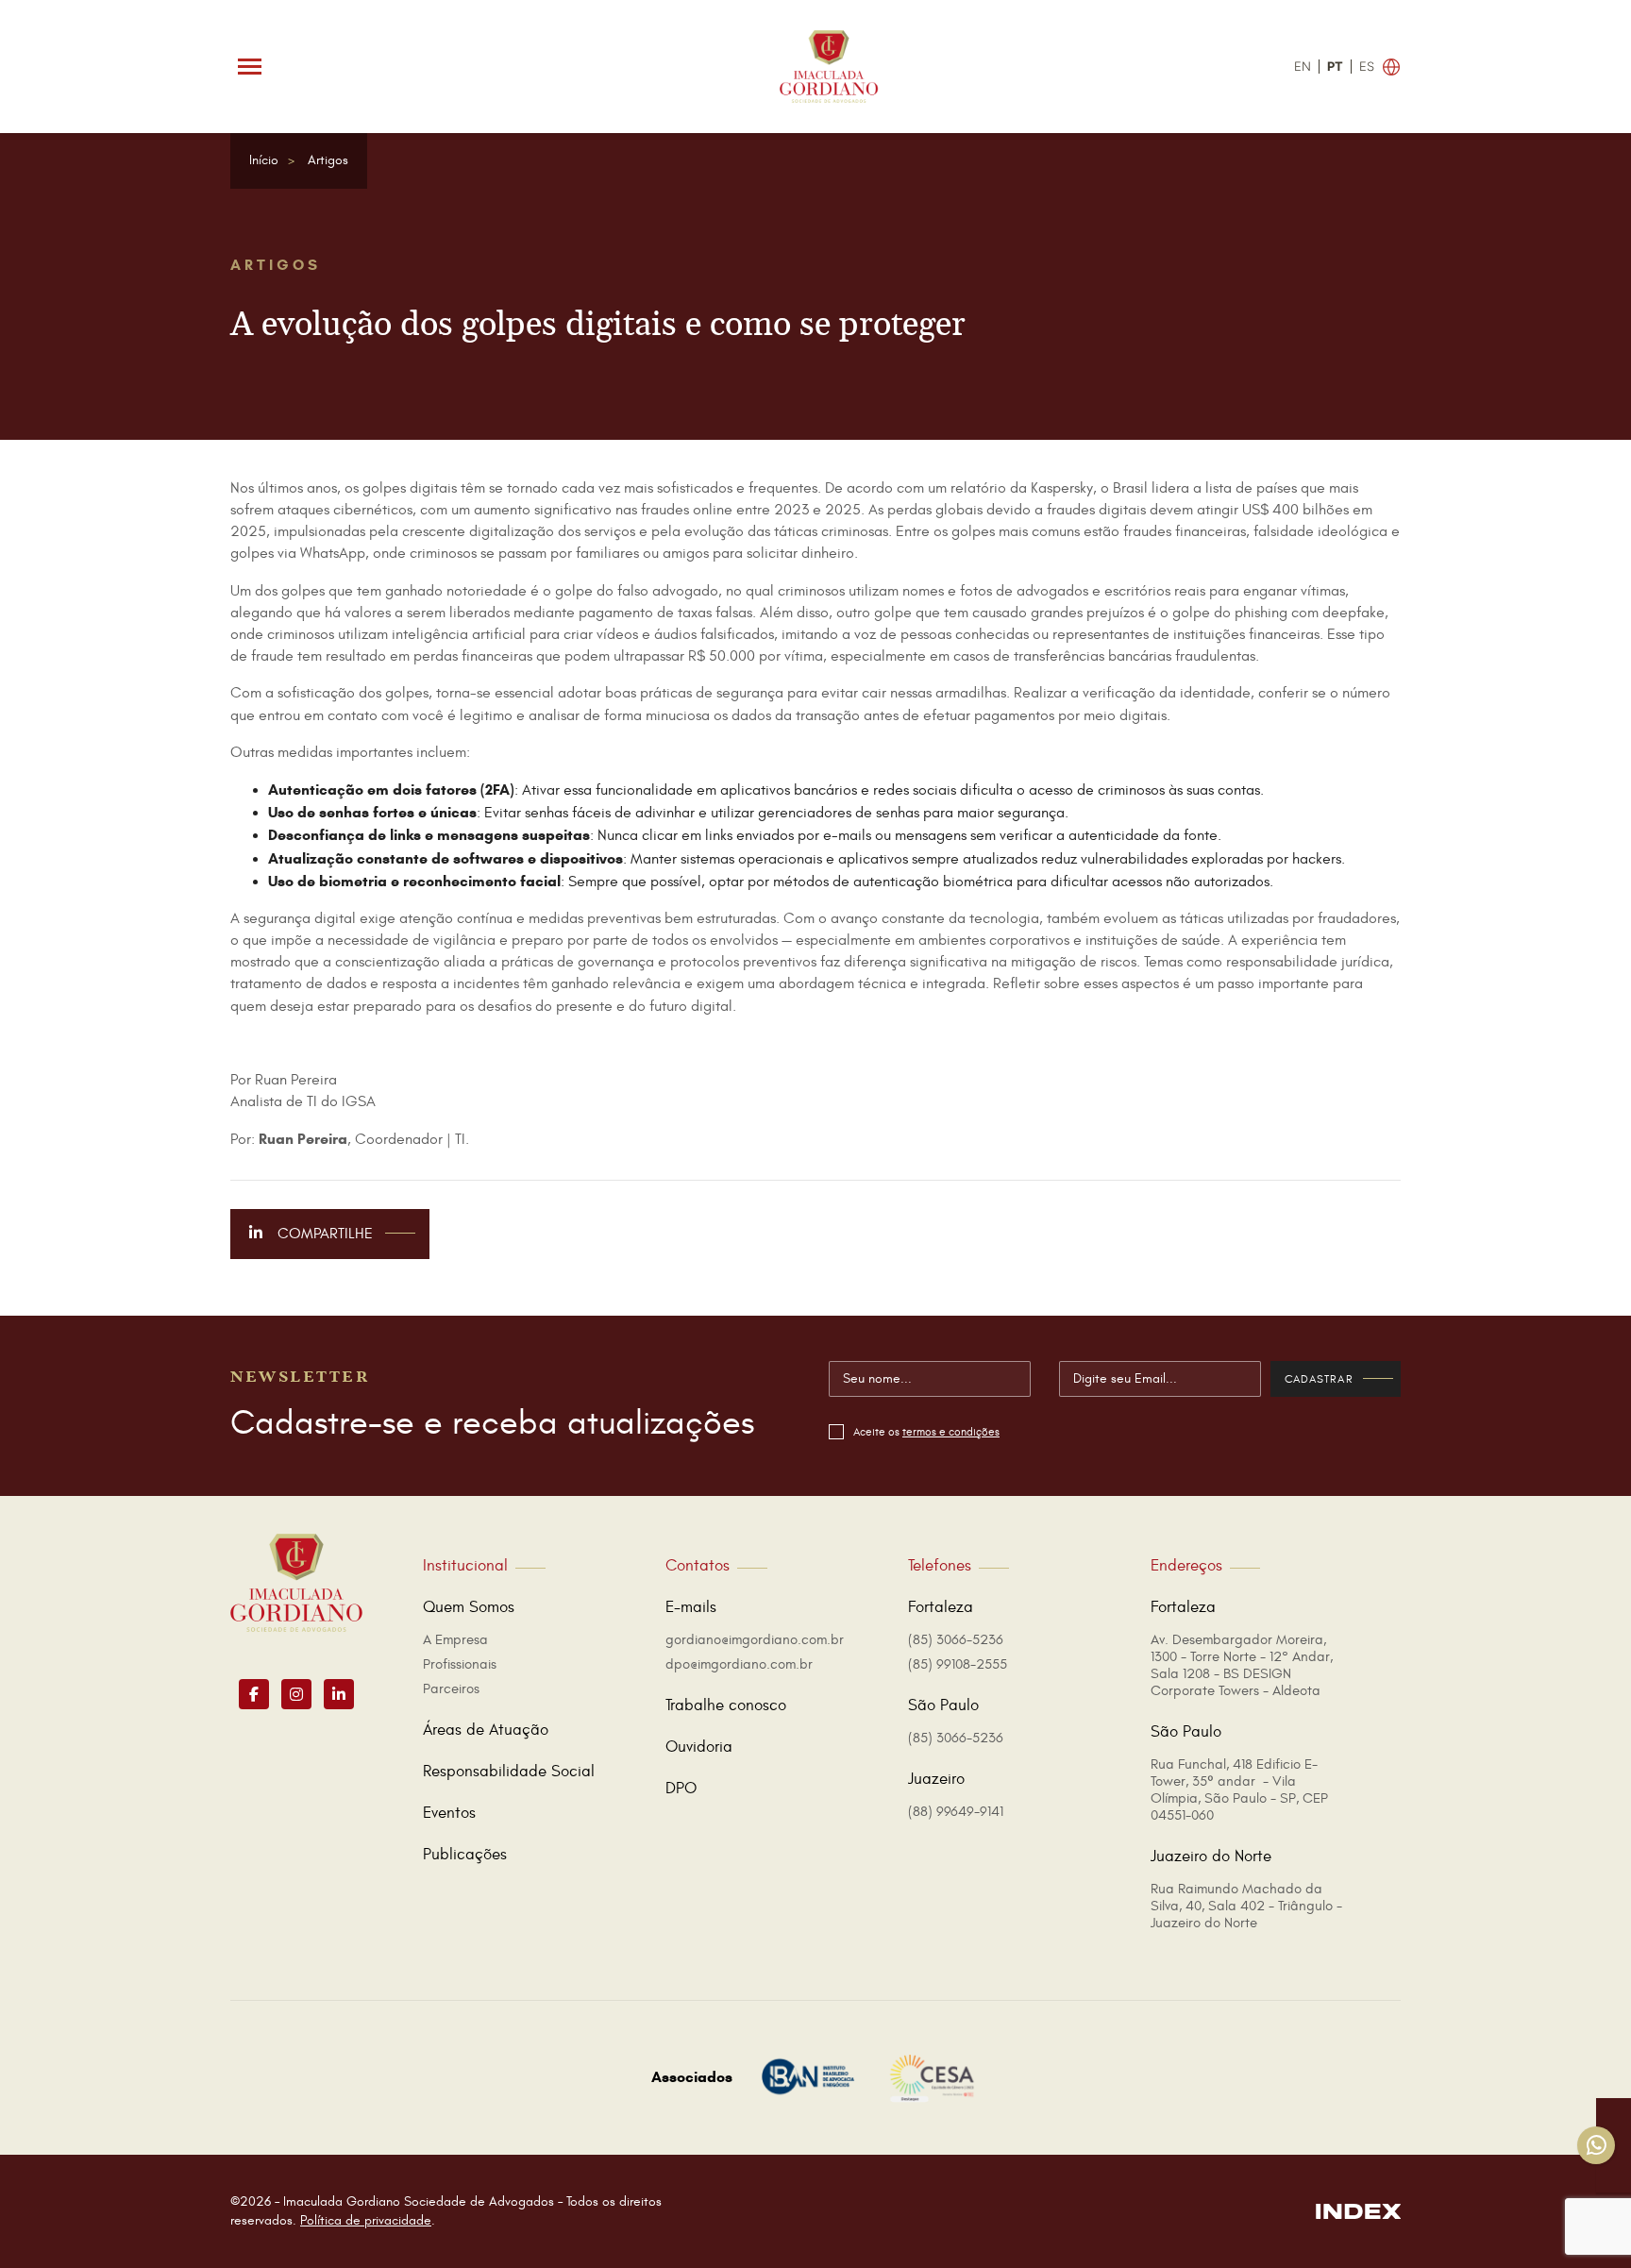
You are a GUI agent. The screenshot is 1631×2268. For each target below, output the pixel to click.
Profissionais (460, 1664)
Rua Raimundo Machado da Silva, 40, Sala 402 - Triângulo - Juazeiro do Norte (1246, 1906)
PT (1335, 67)
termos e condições (951, 1432)
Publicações (465, 1855)
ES (1367, 67)
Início (264, 160)
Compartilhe (323, 1234)
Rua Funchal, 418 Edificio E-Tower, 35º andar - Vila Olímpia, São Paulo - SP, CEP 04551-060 (1239, 1790)
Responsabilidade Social (509, 1772)
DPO (681, 1789)
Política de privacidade (366, 2220)
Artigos (328, 160)
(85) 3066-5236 (956, 1640)
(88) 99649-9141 (956, 1812)
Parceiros (451, 1689)
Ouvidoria (699, 1747)
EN (1303, 67)
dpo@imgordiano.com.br (739, 1664)
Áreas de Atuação (486, 1730)
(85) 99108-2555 (958, 1664)
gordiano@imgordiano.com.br (755, 1640)
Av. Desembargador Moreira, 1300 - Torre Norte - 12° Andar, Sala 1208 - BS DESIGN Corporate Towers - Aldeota (1242, 1665)
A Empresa (455, 1640)
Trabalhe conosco (726, 1705)
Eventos (449, 1813)
